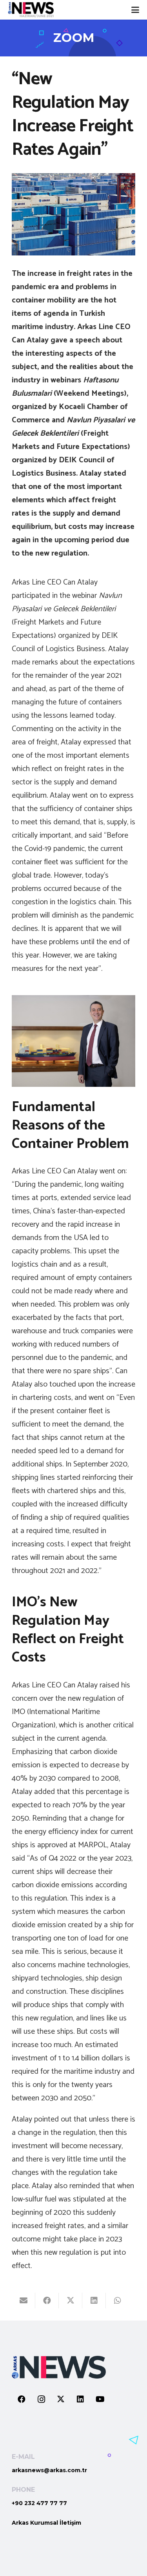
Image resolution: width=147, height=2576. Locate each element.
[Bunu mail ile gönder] (24, 2301)
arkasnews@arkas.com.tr (49, 2470)
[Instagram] (41, 2399)
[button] (135, 10)
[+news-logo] (31, 10)
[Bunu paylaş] (47, 2301)
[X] (61, 2399)
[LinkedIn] (80, 2399)
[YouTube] (100, 2399)
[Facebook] (22, 2399)
